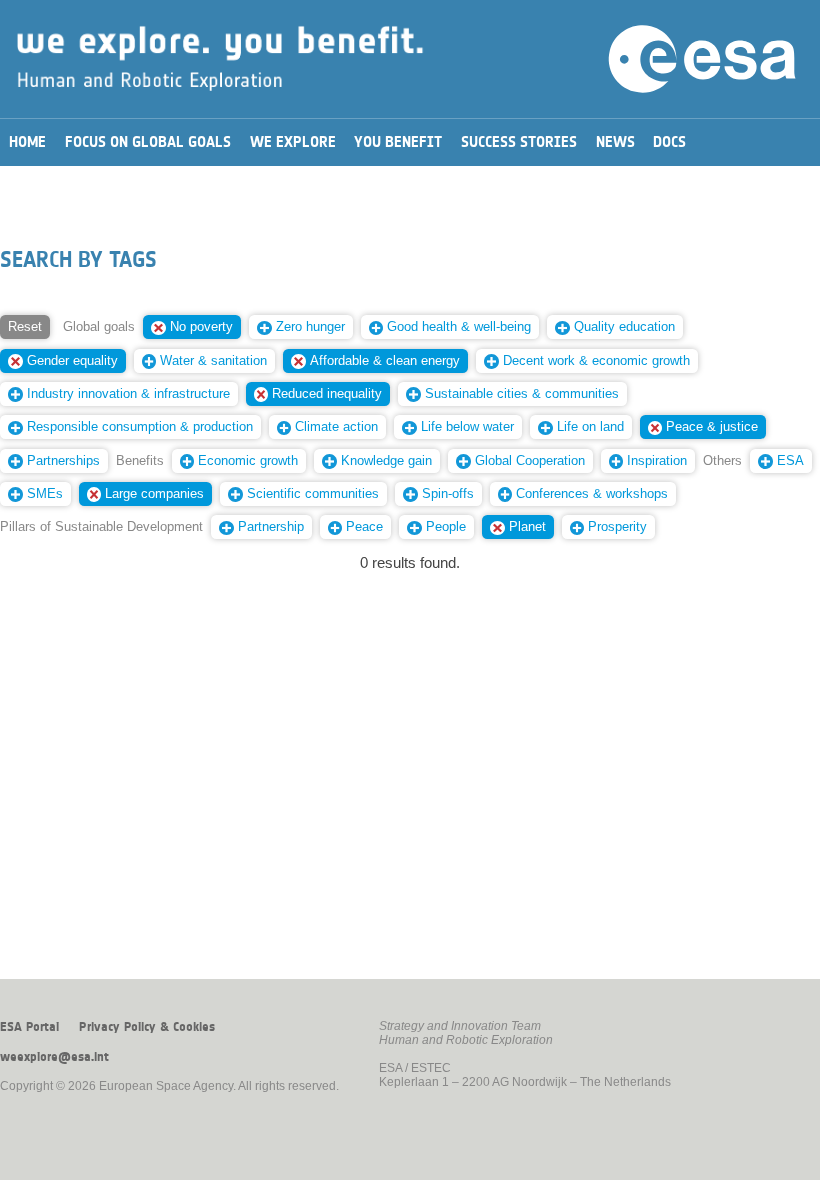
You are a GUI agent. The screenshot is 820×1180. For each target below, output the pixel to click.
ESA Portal (29, 1027)
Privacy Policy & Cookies (147, 1027)
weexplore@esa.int (54, 1057)
